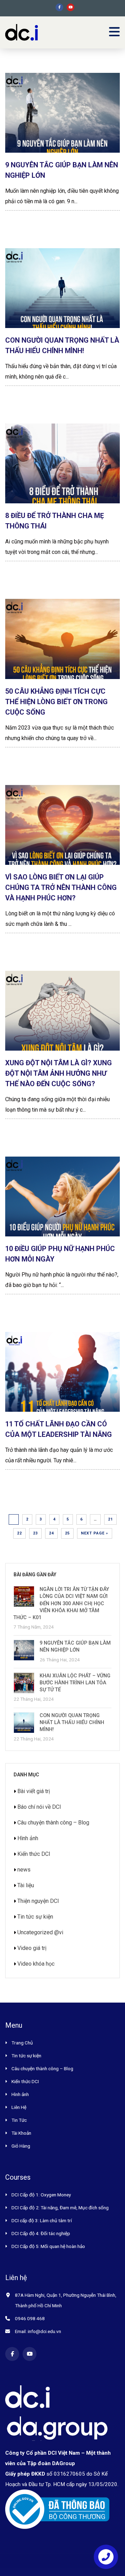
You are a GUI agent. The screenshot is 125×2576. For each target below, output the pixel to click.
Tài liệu (26, 1885)
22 (19, 1533)
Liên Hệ (19, 2107)
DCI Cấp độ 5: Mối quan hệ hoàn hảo (48, 2246)
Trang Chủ (22, 2043)
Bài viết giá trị (34, 1791)
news (24, 1870)
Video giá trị (32, 1948)
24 (51, 1533)
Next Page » (95, 1533)
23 (35, 1533)
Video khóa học (36, 1964)
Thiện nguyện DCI (38, 1901)
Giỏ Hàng (21, 2146)
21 (110, 1519)
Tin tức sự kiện (35, 1917)
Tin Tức (19, 2120)
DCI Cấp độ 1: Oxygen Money (41, 2195)
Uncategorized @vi (40, 1932)
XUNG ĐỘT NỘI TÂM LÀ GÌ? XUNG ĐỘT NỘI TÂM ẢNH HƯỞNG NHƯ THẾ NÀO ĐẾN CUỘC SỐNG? (59, 1073)
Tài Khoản (21, 2133)
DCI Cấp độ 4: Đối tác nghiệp (41, 2233)
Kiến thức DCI (34, 1854)
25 (67, 1533)
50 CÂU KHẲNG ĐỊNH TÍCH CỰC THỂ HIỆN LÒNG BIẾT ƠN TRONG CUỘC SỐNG (56, 702)
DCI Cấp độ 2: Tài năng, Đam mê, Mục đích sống (60, 2208)
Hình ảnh (28, 1838)
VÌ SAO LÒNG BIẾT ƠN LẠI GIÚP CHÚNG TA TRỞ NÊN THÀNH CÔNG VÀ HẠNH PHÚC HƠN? (61, 887)
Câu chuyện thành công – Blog (53, 1823)
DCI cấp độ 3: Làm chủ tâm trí (42, 2220)
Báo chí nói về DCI (39, 1807)
